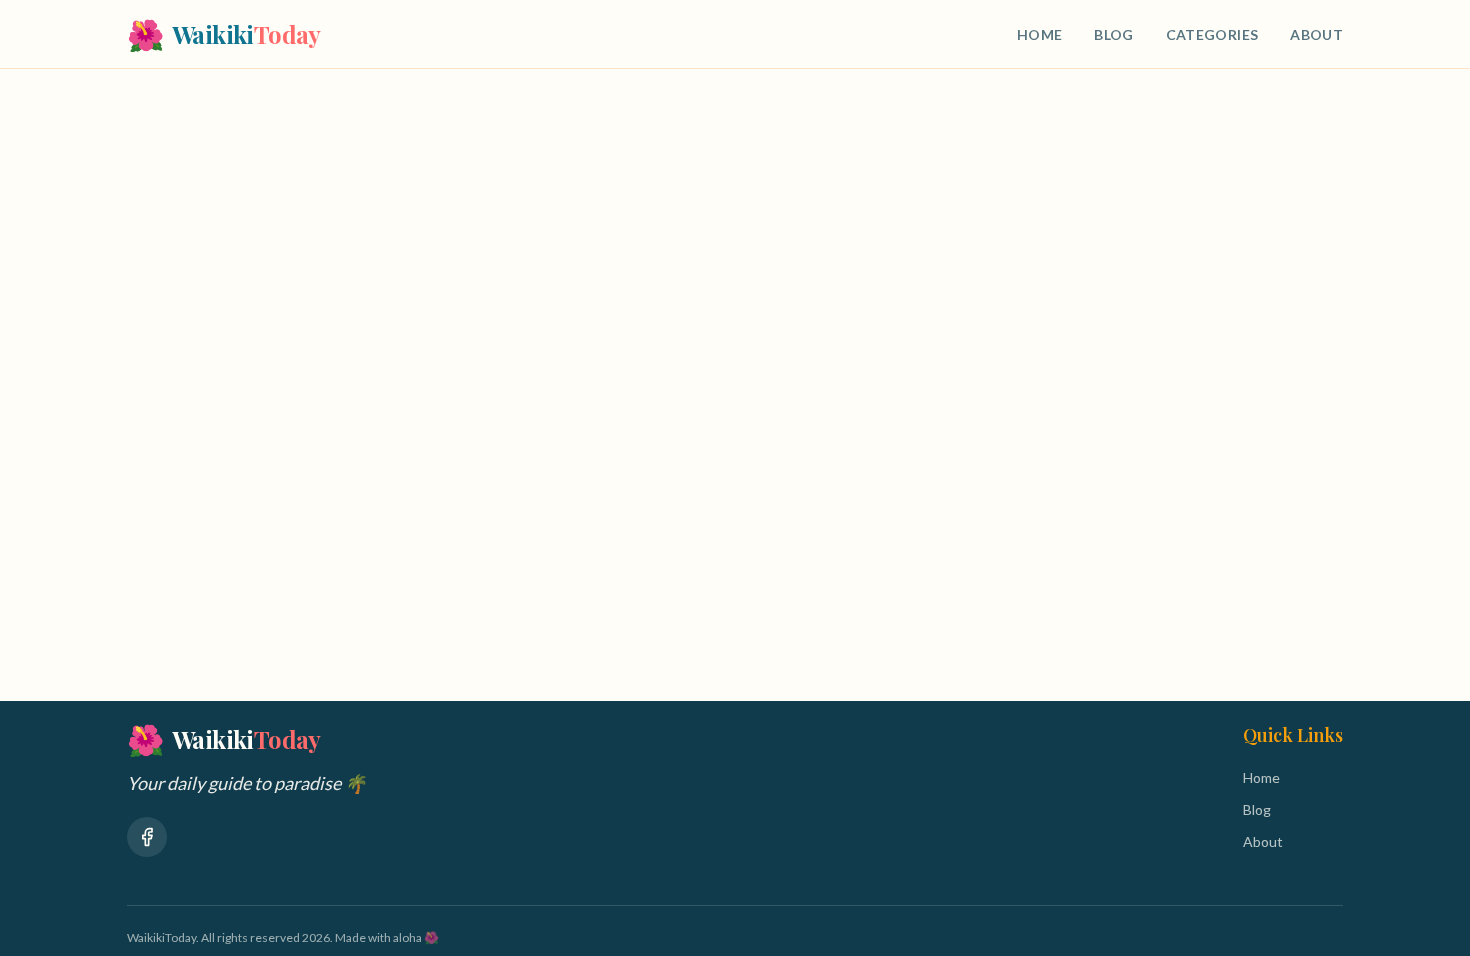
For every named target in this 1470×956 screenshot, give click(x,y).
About (1316, 34)
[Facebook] (147, 837)
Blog (1113, 34)
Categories (1212, 34)
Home (1039, 34)
